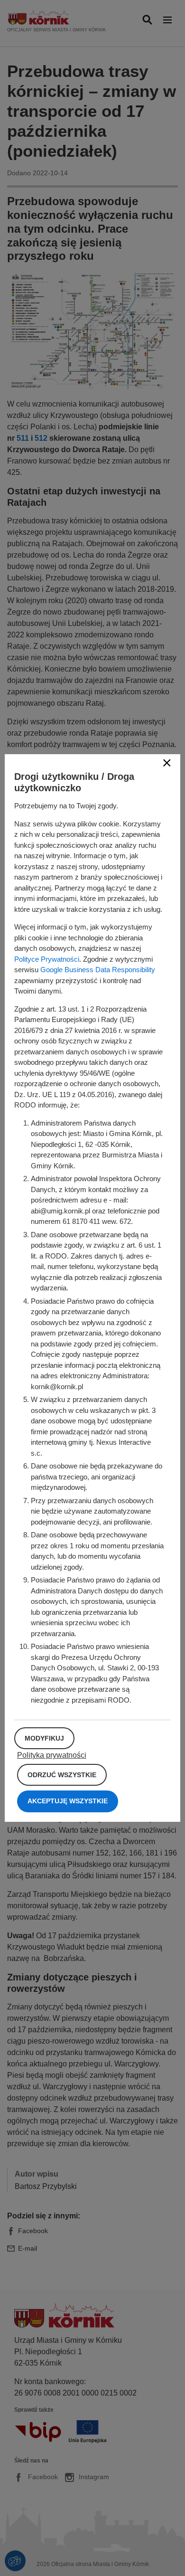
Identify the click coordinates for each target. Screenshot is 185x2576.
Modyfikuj (44, 1738)
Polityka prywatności (52, 1755)
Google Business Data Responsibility (98, 970)
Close (167, 763)
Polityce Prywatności (47, 959)
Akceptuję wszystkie (68, 1801)
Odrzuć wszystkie (62, 1775)
